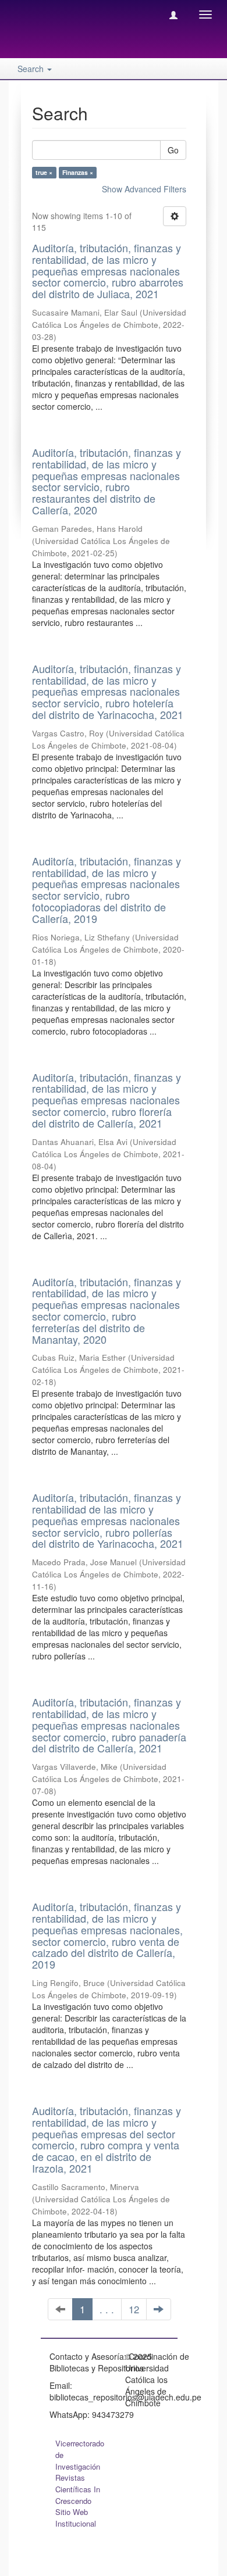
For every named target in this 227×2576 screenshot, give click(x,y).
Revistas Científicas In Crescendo (78, 2489)
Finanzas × (78, 172)
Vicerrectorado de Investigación (80, 2455)
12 (134, 2309)
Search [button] (32, 69)
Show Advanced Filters (144, 189)
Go (173, 150)
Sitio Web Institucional (76, 2518)
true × (44, 172)
